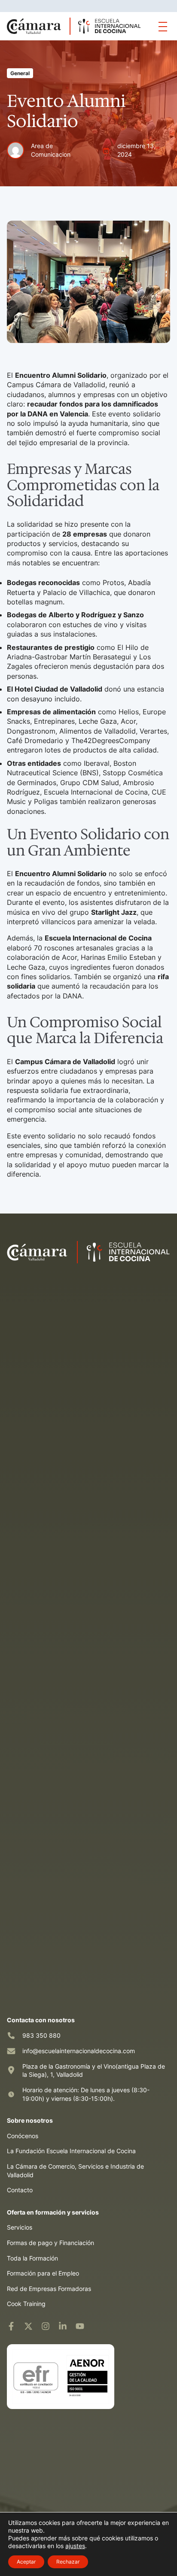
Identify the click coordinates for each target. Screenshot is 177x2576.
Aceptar (26, 2562)
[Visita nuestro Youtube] (80, 2326)
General (20, 73)
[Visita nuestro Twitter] (28, 2326)
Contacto (20, 2190)
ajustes (75, 2546)
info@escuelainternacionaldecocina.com (79, 2051)
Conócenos (23, 2136)
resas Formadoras (66, 2289)
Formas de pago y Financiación (50, 2243)
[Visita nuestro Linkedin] (63, 2326)
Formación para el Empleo (43, 2273)
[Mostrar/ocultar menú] (163, 26)
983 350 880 (41, 2035)
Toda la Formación (32, 2258)
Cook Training (26, 2304)
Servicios (20, 2227)
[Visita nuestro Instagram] (46, 2326)
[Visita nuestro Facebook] (11, 2326)
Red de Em (22, 2289)
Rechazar (68, 2562)
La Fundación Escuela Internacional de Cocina (71, 2151)
